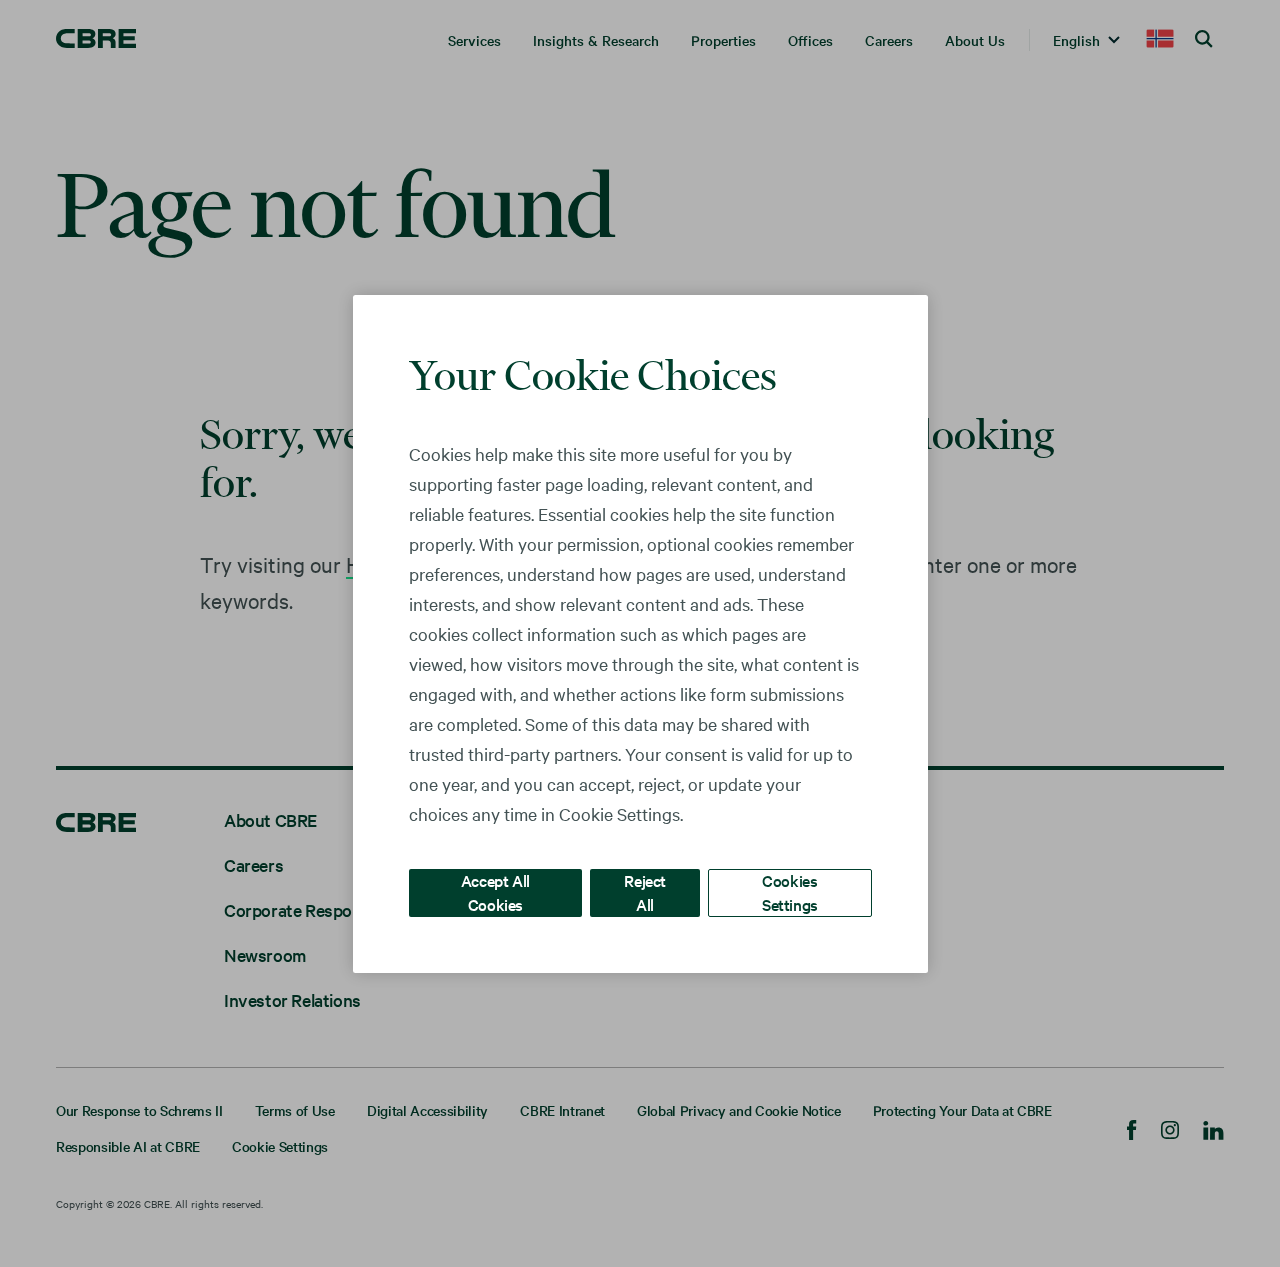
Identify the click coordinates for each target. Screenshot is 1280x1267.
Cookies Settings (790, 891)
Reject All (645, 891)
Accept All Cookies (495, 891)
